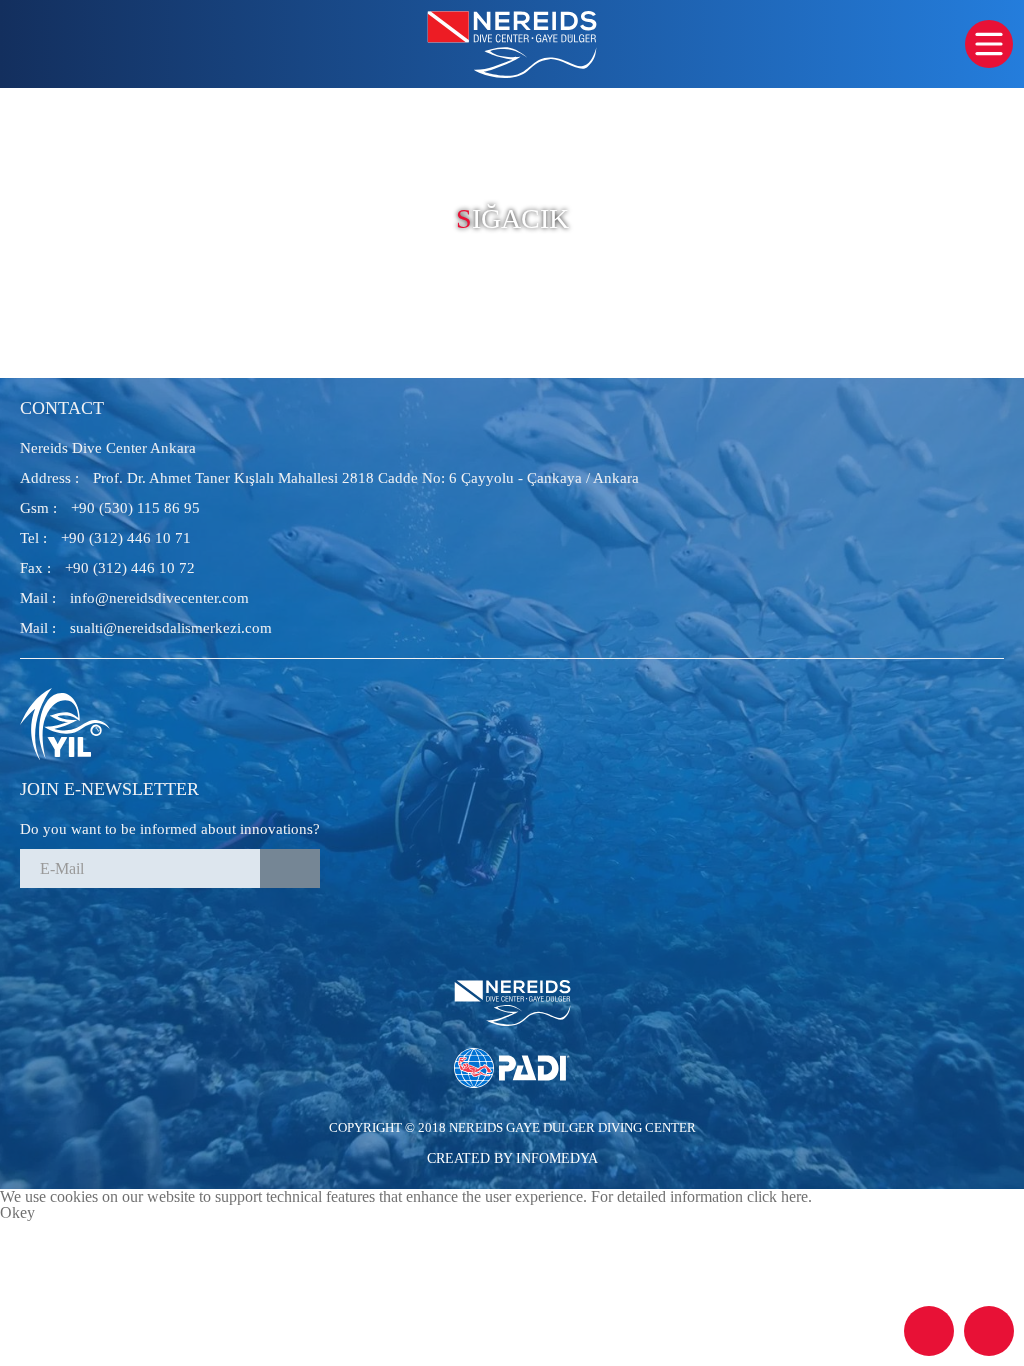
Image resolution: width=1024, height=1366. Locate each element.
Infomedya (557, 1158)
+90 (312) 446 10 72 (107, 568)
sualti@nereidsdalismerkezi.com (146, 628)
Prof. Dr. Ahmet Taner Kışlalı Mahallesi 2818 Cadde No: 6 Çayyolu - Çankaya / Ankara (329, 478)
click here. (779, 1196)
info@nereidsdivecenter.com (134, 598)
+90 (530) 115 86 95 (110, 508)
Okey (17, 1212)
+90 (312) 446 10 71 (105, 538)
